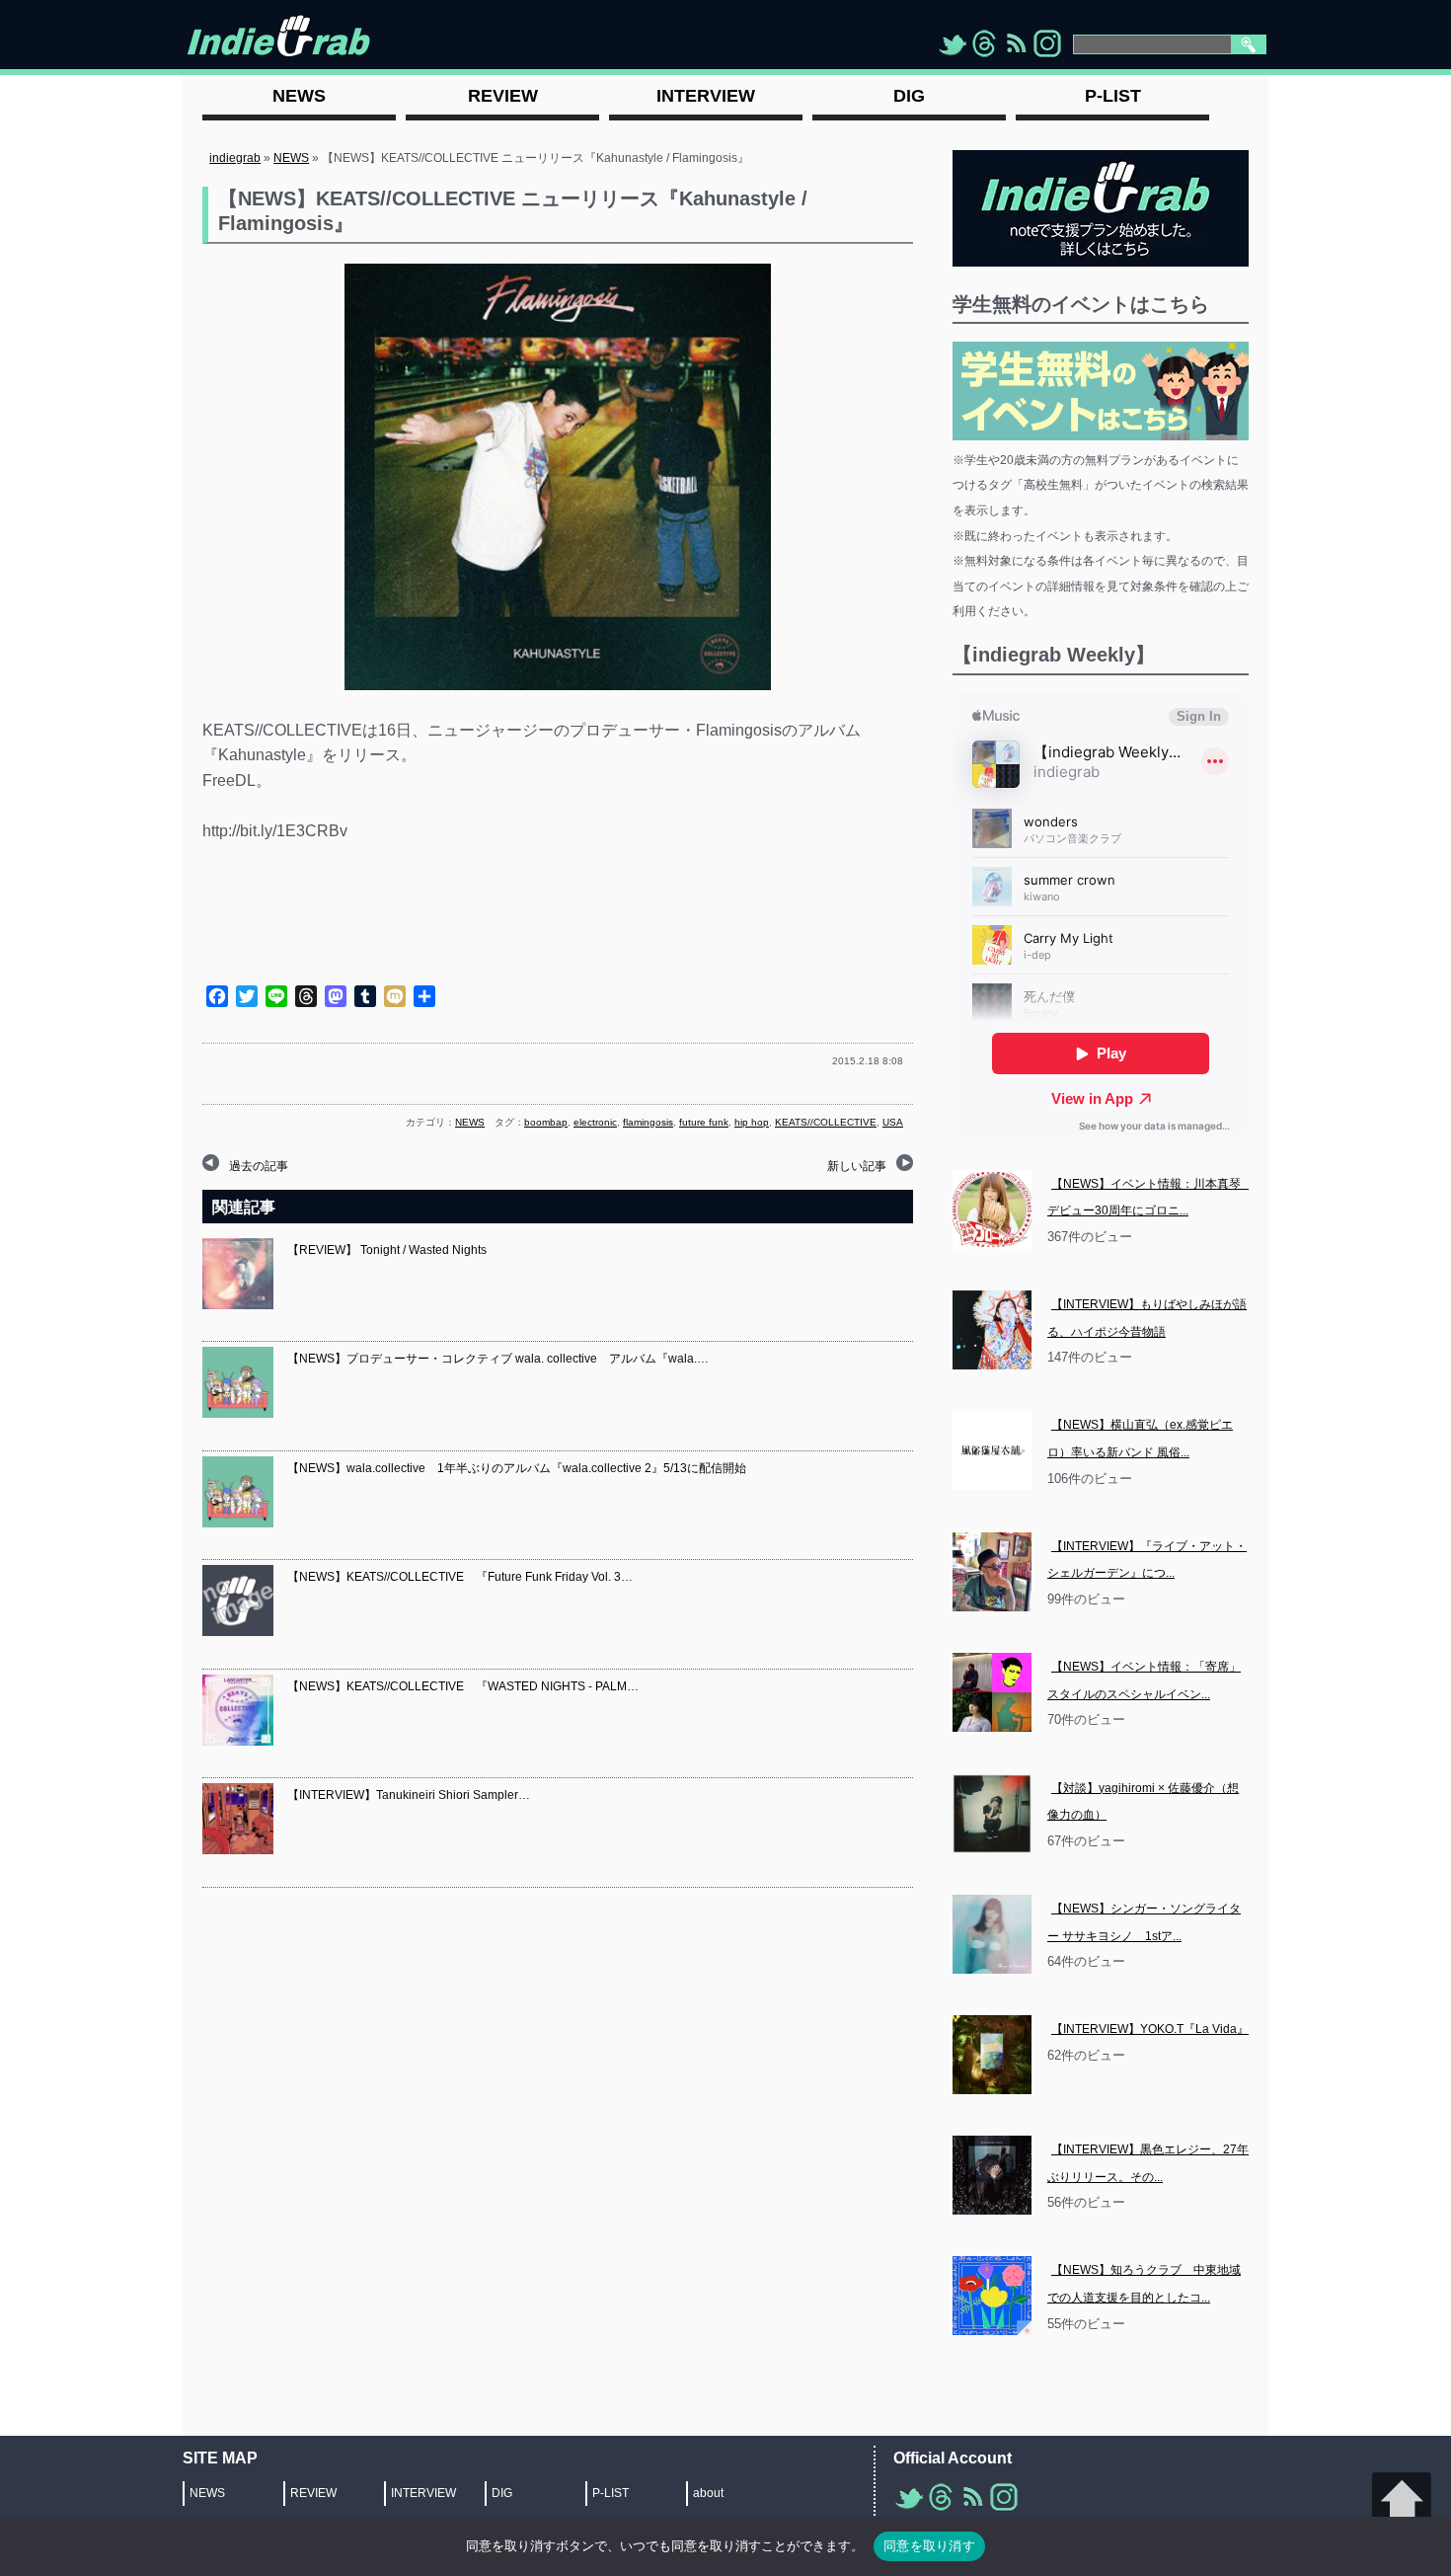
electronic (595, 1122)
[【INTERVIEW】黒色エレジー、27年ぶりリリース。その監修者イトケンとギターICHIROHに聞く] (992, 2175)
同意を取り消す (929, 2545)
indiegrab (235, 158)
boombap (546, 1122)
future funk (704, 1122)
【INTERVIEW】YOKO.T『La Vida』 (1150, 2029)
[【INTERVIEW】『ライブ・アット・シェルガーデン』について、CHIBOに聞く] (992, 1572)
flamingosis (648, 1122)
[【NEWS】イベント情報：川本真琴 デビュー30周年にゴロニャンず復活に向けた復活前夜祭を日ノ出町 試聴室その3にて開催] (992, 1210)
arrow (1402, 2502)
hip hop (752, 1122)
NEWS (291, 158)
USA (893, 1122)
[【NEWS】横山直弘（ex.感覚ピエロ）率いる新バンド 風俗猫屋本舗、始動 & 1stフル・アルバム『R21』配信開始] (992, 1450)
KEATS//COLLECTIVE (826, 1122)
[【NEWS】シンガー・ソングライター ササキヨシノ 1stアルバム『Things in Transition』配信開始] (992, 1934)
